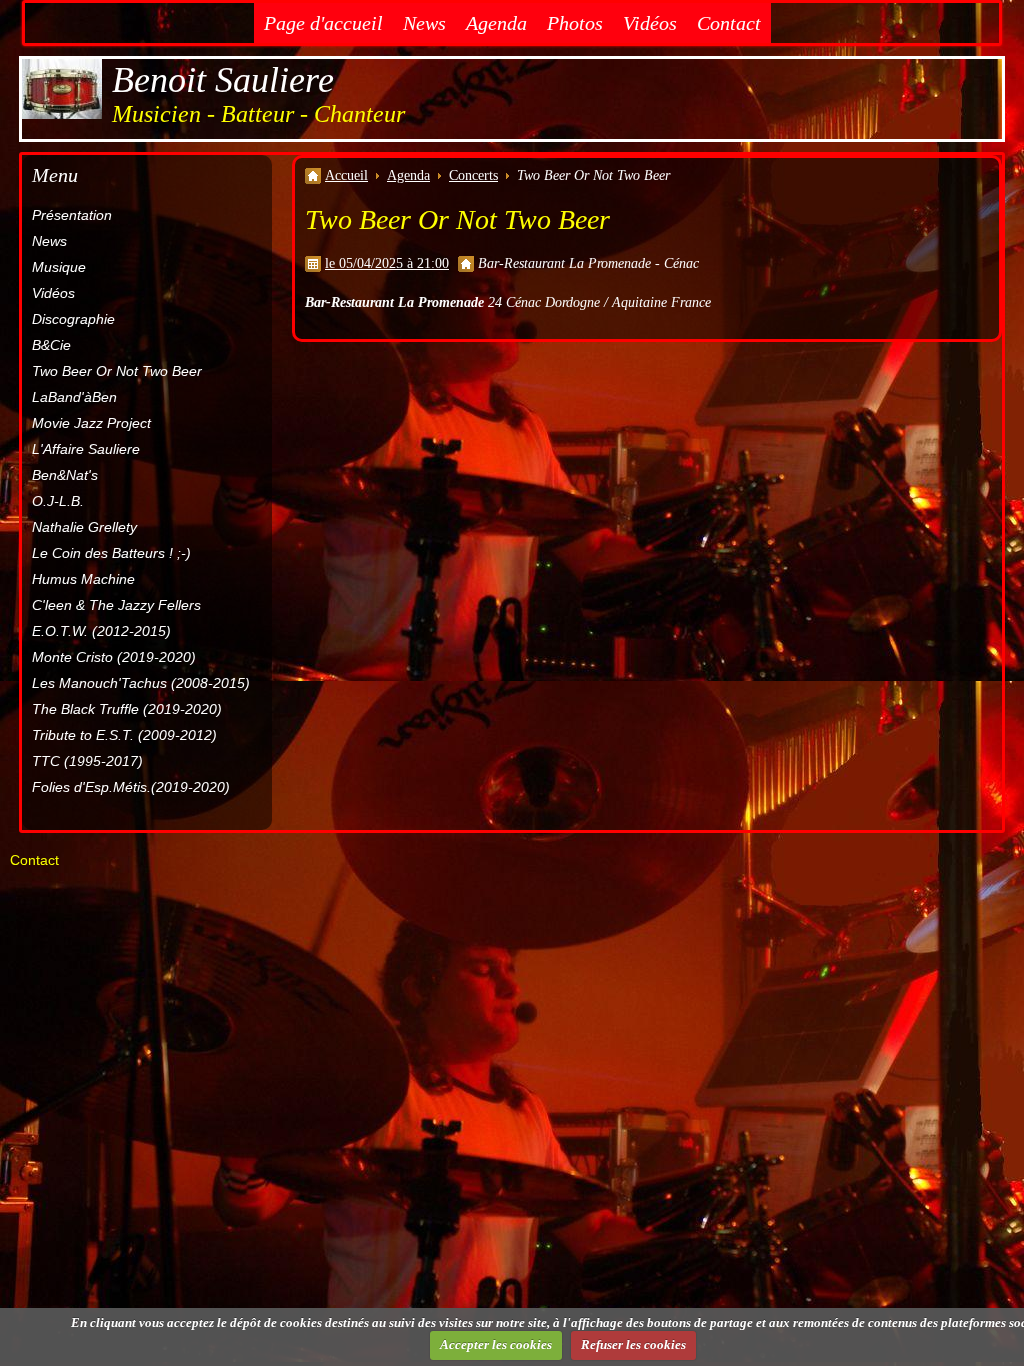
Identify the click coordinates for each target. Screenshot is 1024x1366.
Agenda (496, 23)
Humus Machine (83, 579)
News (424, 23)
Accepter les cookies (496, 1344)
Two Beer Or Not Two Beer (117, 371)
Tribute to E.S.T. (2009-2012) (124, 735)
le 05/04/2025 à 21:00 (387, 263)
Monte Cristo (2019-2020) (114, 657)
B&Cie (51, 345)
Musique (59, 267)
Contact (729, 23)
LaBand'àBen (74, 397)
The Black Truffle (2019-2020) (127, 709)
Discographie (73, 319)
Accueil (346, 175)
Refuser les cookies (633, 1344)
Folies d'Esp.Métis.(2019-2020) (131, 787)
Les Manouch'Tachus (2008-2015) (141, 683)
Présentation (72, 215)
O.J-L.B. (58, 501)
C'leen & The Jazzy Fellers (116, 605)
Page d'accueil (323, 23)
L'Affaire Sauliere (86, 449)
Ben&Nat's (65, 475)
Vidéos (650, 23)
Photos (575, 23)
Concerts (473, 175)
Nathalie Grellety (84, 527)
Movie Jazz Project (91, 423)
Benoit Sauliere (223, 80)
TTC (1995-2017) (87, 761)
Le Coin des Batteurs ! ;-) (111, 553)
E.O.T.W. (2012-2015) (101, 631)
